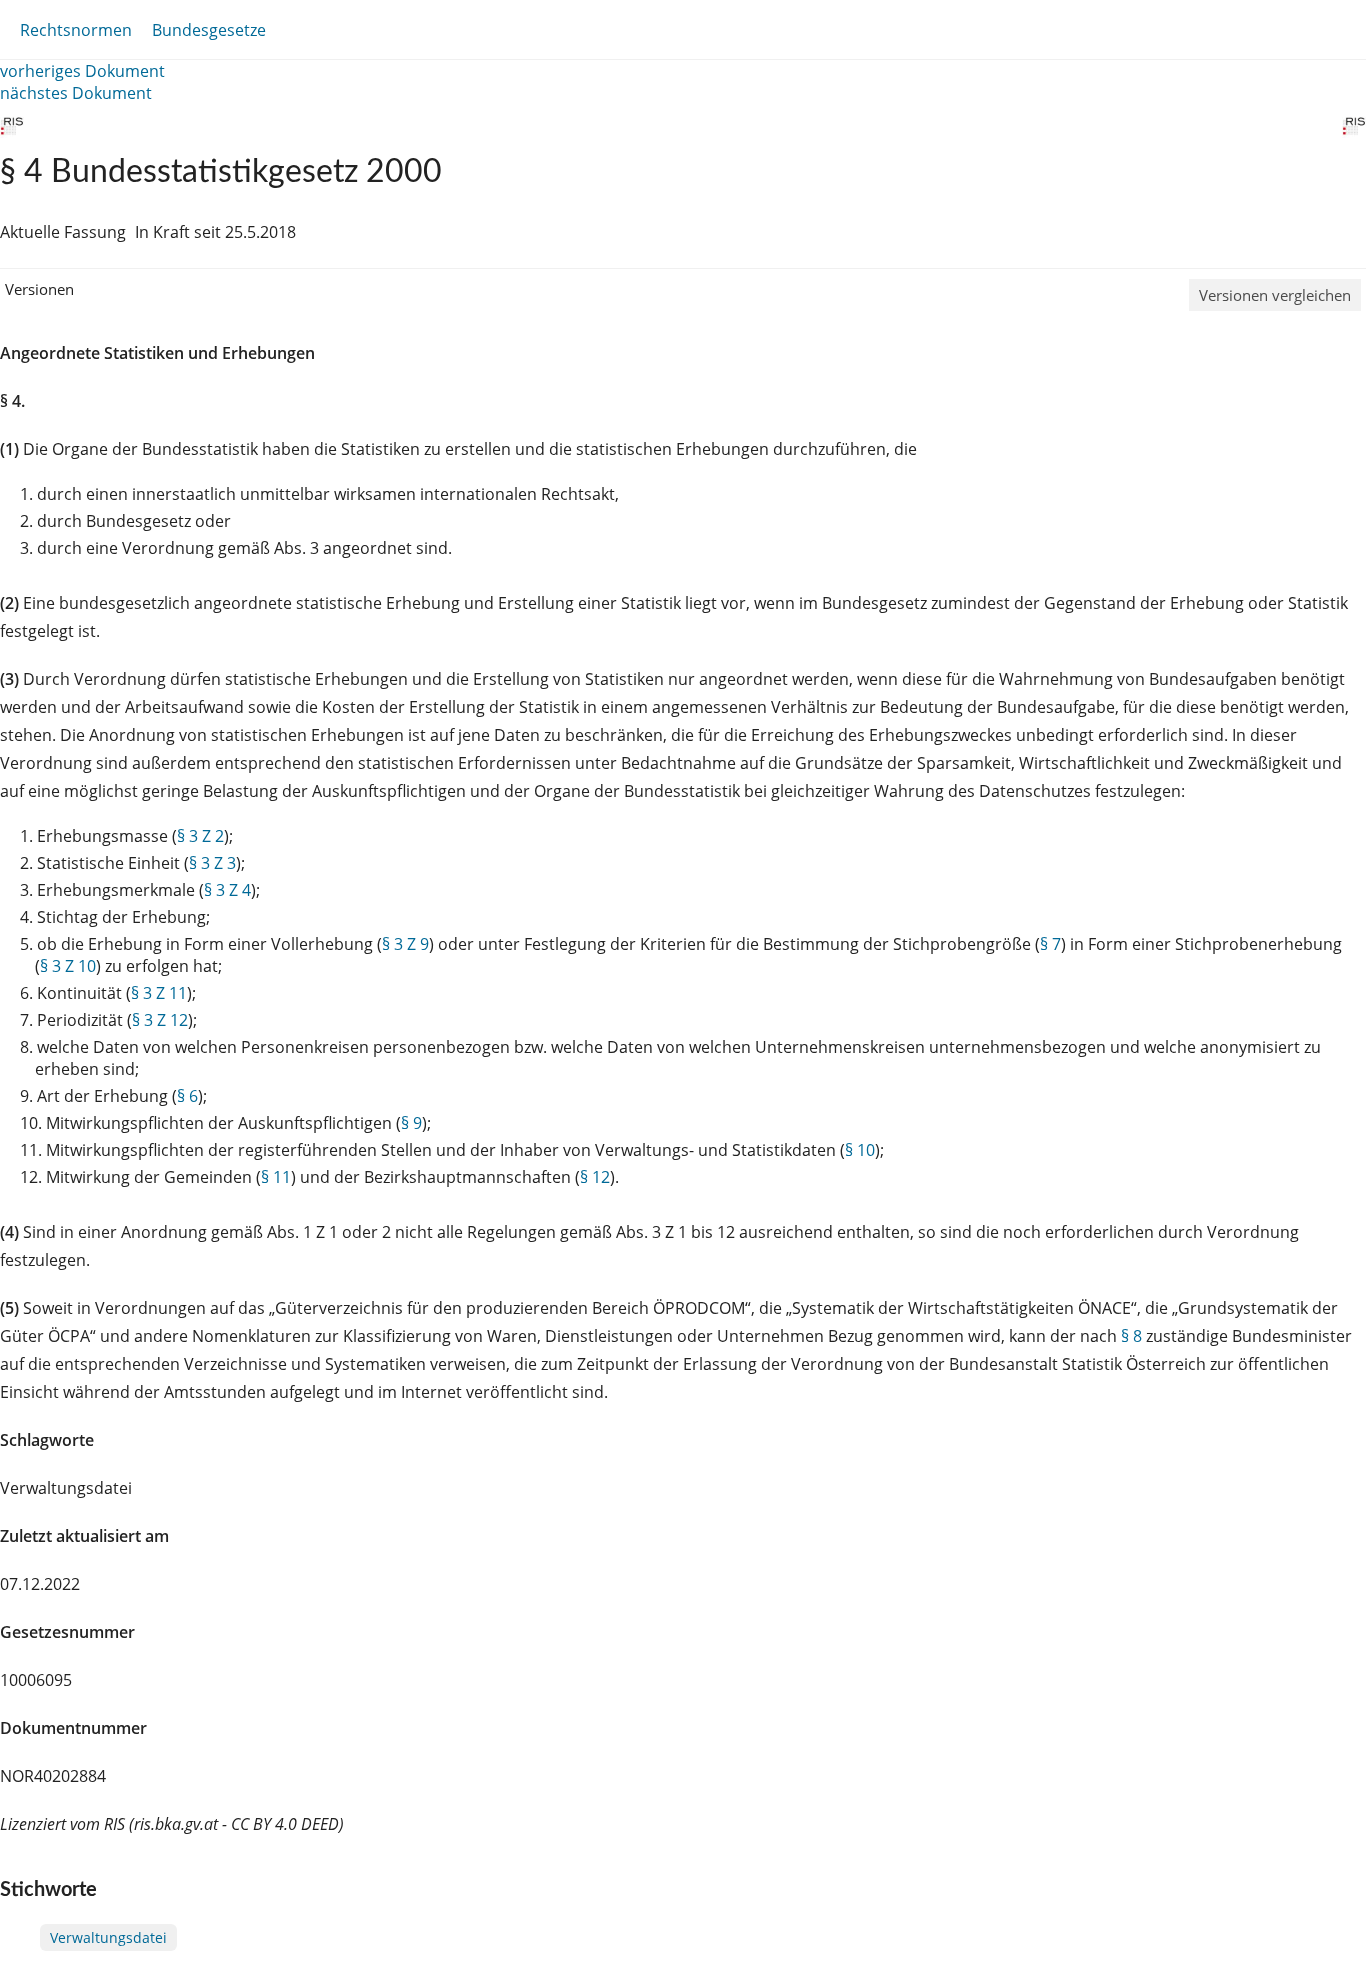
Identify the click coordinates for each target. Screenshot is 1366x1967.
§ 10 (860, 1150)
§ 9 (411, 1123)
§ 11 (276, 1177)
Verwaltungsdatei (108, 1937)
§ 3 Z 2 (200, 836)
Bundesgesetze (209, 30)
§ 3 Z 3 (212, 863)
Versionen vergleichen (1275, 295)
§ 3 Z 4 (227, 890)
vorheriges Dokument (82, 71)
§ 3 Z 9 (405, 944)
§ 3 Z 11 (159, 993)
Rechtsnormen (76, 30)
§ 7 (1050, 944)
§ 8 (1131, 1336)
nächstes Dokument (76, 93)
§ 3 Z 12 (160, 1020)
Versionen (39, 289)
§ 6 (187, 1096)
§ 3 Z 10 (68, 966)
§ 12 (595, 1177)
